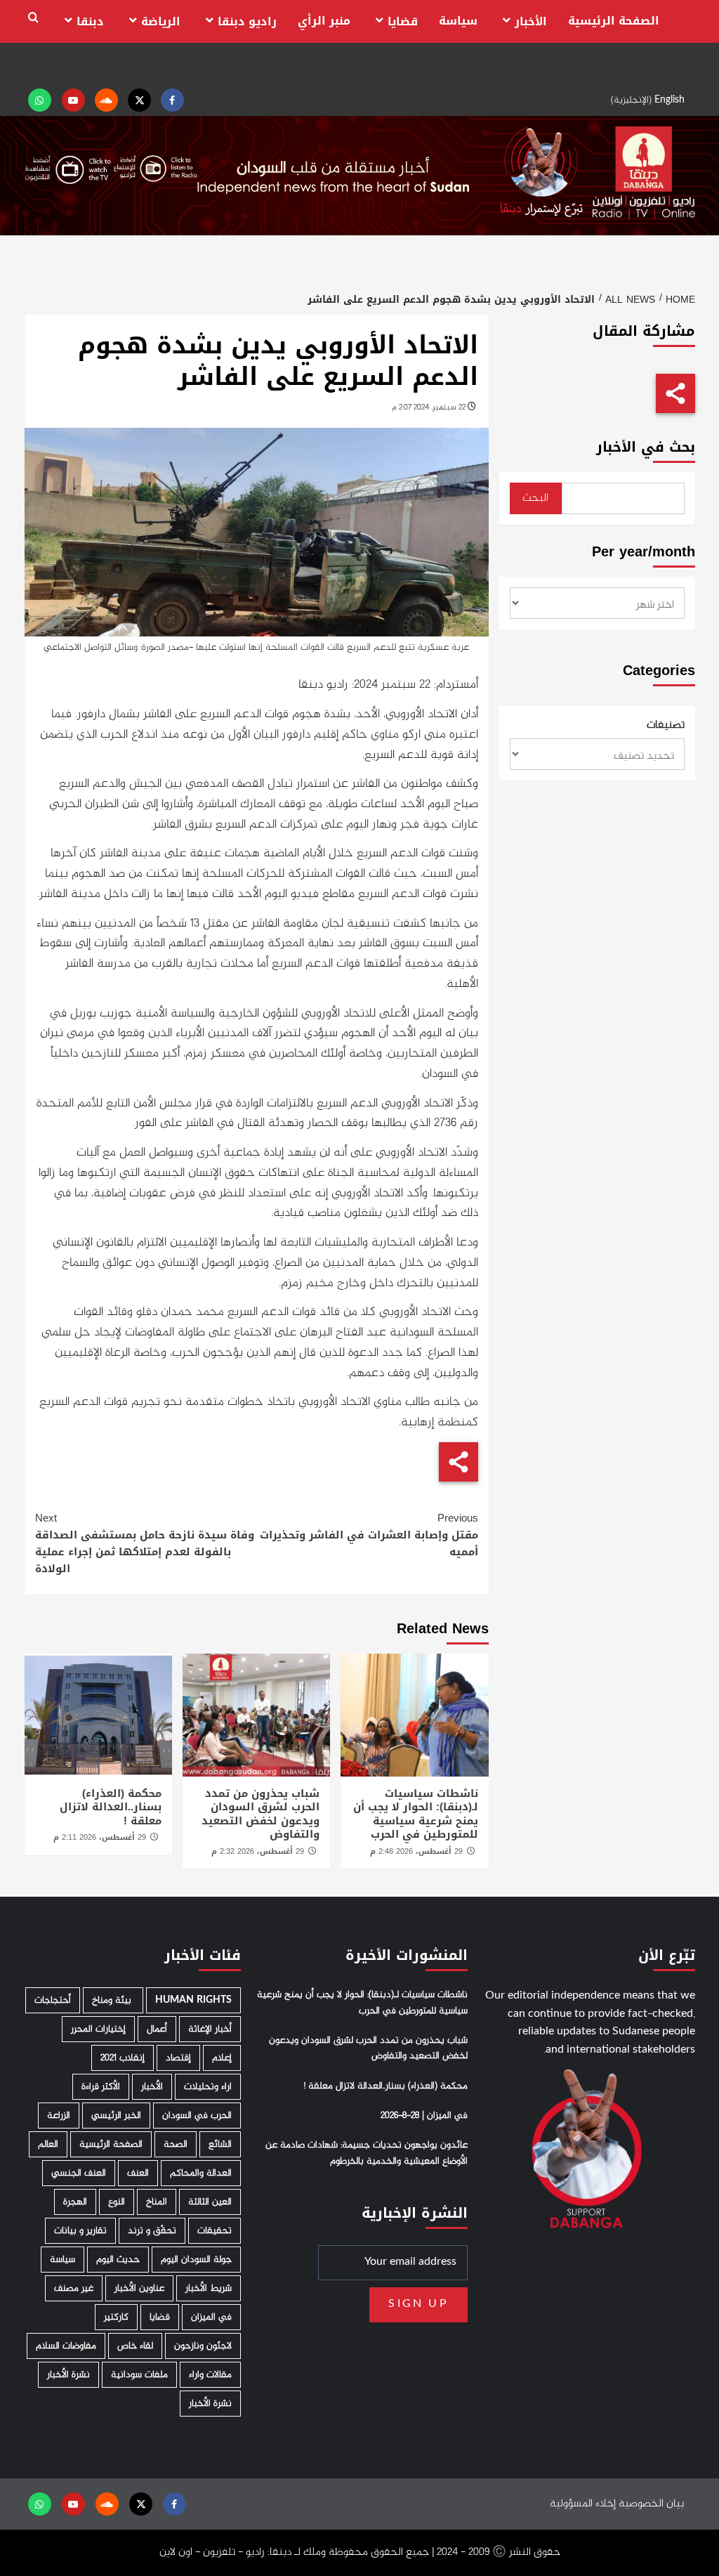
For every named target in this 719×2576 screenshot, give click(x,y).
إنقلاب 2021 (123, 2058)
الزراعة (59, 2116)
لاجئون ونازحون (203, 2346)
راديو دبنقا (247, 21)
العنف (138, 2173)
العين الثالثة (210, 2202)
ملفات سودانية (139, 2375)
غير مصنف (74, 2288)
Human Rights (193, 2000)
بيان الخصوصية (651, 2504)
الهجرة (75, 2202)
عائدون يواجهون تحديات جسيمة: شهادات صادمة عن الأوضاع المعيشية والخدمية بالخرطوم (367, 2153)
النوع (117, 2202)
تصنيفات (666, 726)
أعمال (157, 2029)
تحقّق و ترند (152, 2231)
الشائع (220, 2144)
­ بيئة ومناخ (113, 2000)
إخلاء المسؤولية (583, 2504)
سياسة (458, 21)
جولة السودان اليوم (196, 2260)
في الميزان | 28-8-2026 (424, 2116)
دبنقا (90, 21)
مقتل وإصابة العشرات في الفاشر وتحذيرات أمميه (369, 1535)
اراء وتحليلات (208, 2087)
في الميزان (211, 2317)
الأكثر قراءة (101, 2087)
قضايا (403, 21)
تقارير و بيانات (80, 2231)
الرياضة (161, 21)
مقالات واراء (210, 2375)
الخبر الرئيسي (116, 2116)
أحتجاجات (53, 2000)
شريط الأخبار (209, 2288)
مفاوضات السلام (66, 2346)
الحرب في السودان (197, 2116)
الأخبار (531, 21)
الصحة (176, 2144)
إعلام (222, 2058)
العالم (48, 2144)
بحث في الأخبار (646, 447)
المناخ (157, 2202)
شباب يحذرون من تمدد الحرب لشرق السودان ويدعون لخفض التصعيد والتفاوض (260, 1814)
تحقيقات (215, 2231)
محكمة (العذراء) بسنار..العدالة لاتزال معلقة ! (111, 1807)
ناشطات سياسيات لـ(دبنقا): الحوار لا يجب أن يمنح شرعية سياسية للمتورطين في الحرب (416, 1814)
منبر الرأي (324, 21)
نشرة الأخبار (68, 2375)
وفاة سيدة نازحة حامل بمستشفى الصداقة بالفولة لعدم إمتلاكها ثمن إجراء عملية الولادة (145, 1543)
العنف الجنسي (79, 2173)
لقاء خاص (135, 2346)
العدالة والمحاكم (201, 2173)
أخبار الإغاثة (210, 2029)
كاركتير (116, 2317)
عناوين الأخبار (139, 2288)
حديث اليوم (118, 2260)
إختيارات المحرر (98, 2029)
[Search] (33, 18)
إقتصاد (178, 2058)
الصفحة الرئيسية (614, 21)
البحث (535, 498)
